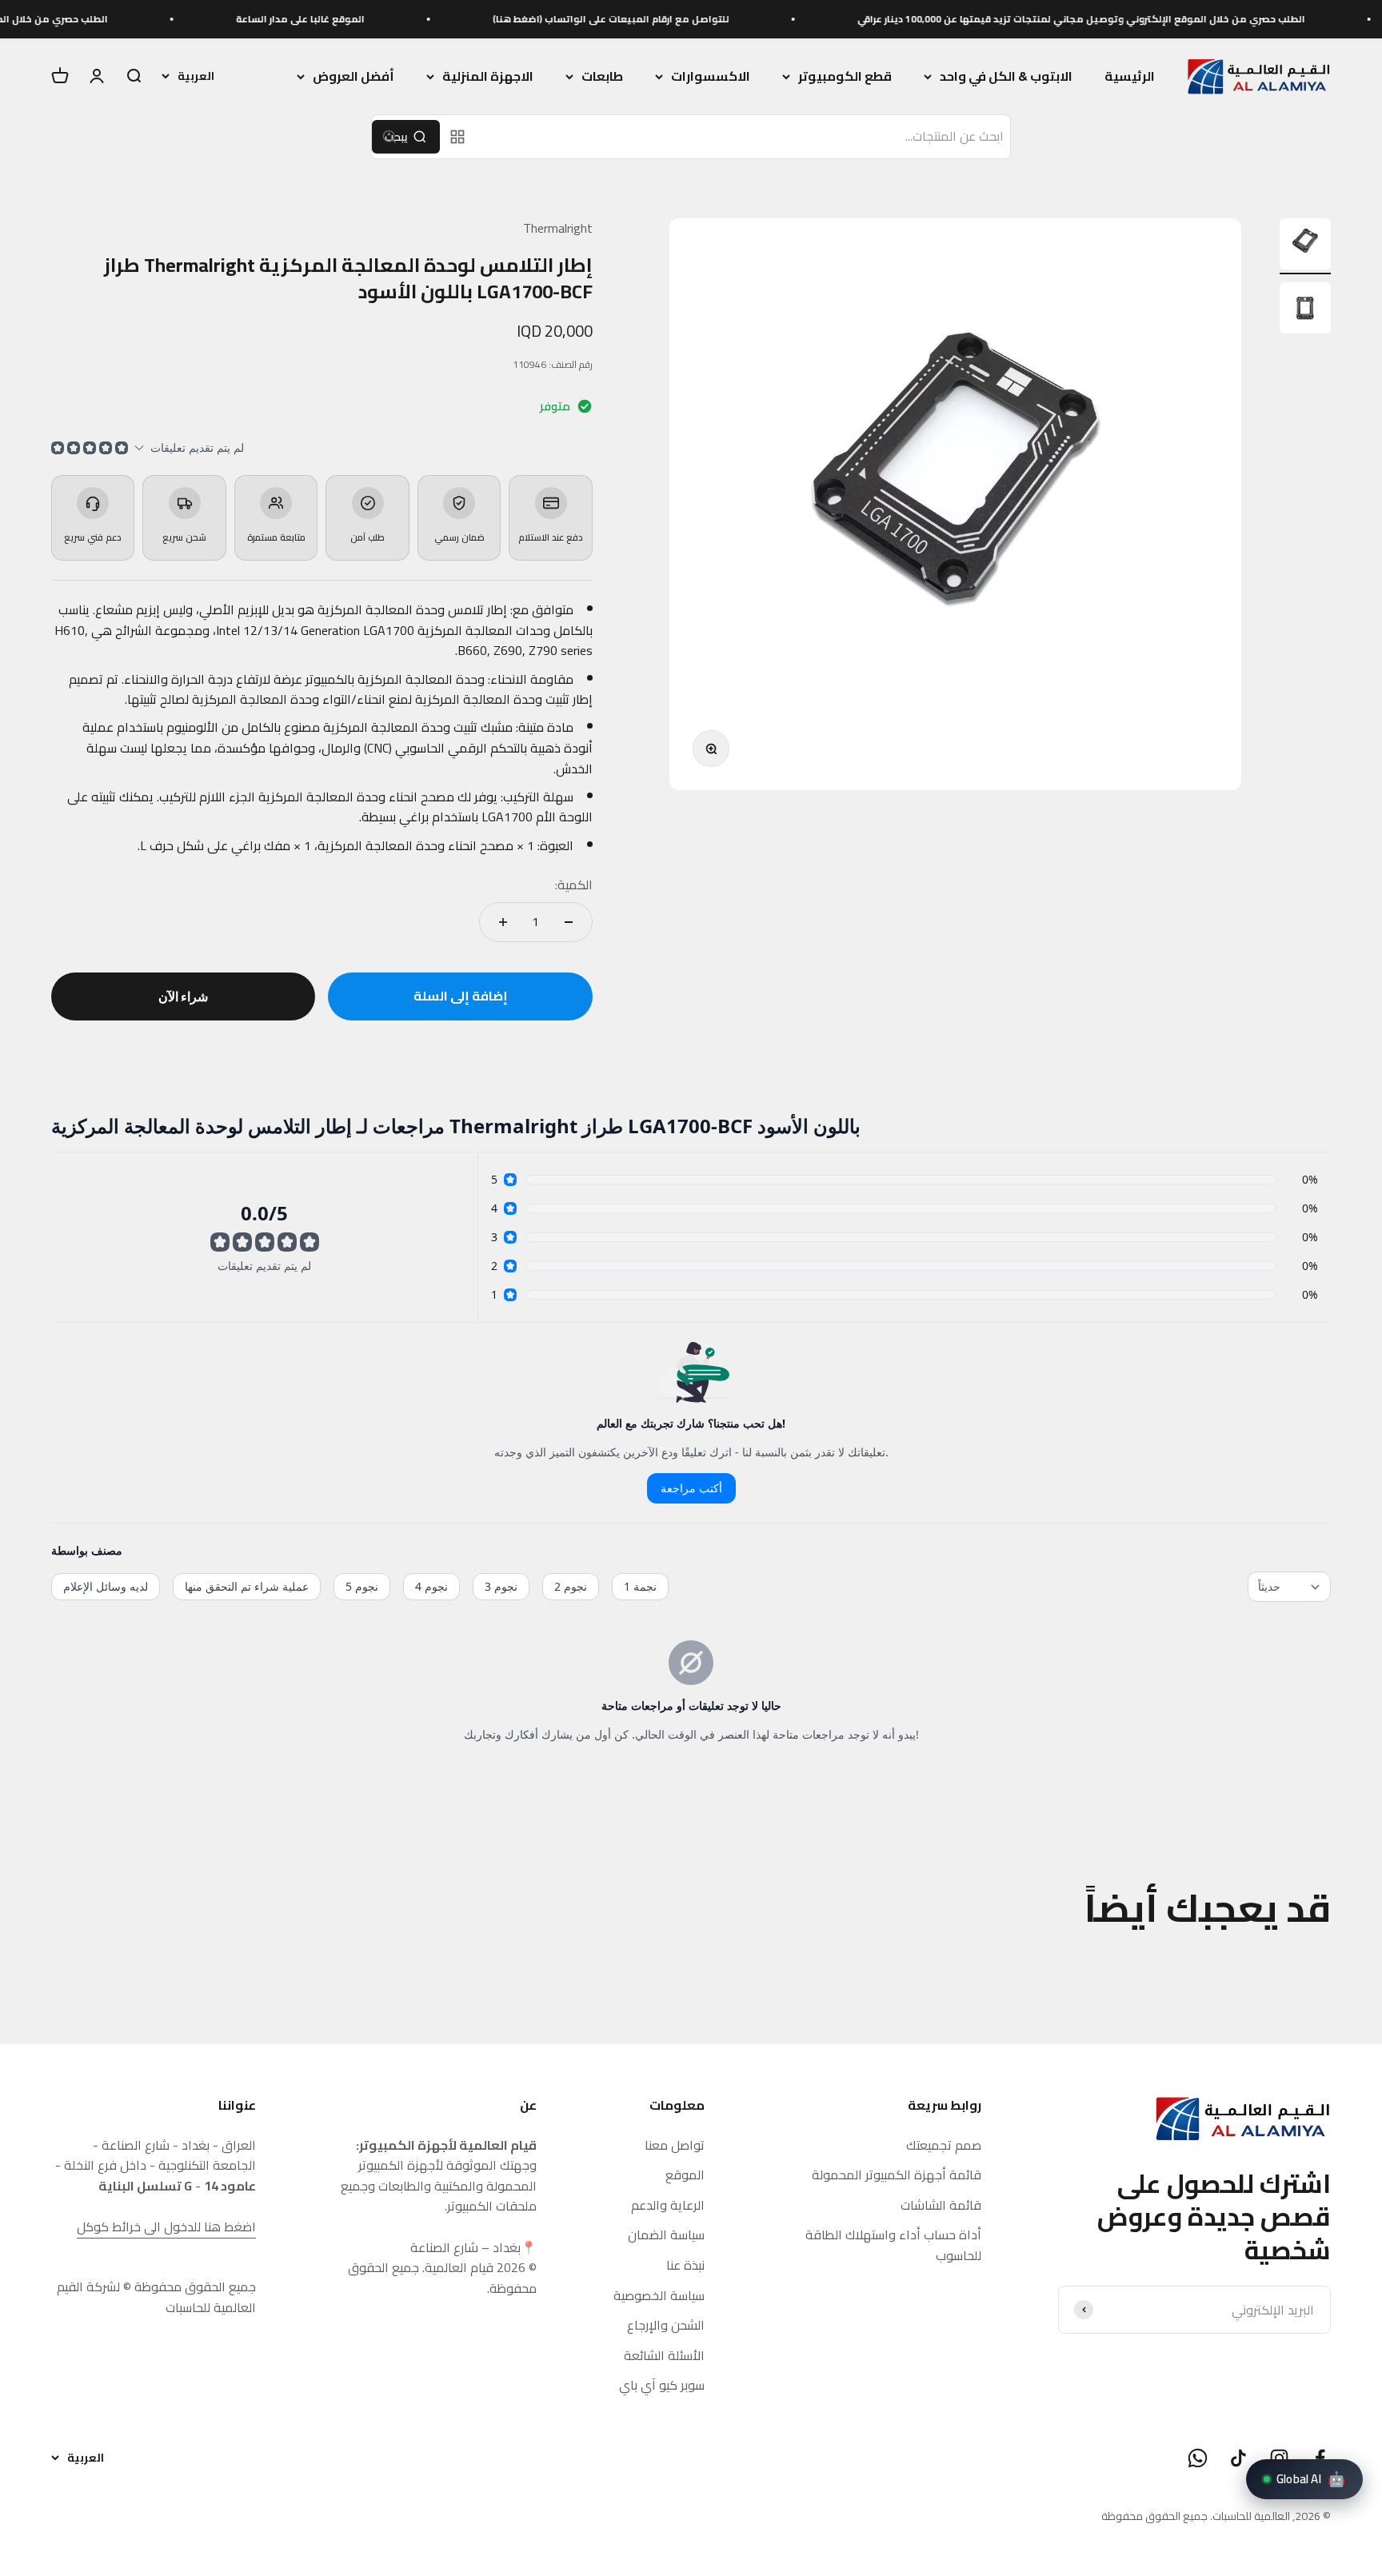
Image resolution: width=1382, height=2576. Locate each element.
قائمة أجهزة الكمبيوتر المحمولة (897, 2175)
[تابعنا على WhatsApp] (1198, 2458)
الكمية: (574, 885)
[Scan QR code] (457, 137)
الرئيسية (1130, 76)
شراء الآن (183, 996)
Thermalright (558, 228)
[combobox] (743, 137)
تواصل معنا (675, 2146)
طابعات (602, 77)
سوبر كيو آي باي (662, 2386)
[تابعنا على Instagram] (1279, 2458)
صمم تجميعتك (944, 2146)
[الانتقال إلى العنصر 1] (1305, 246)
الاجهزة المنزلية (488, 77)
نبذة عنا (685, 2266)
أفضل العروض (353, 77)
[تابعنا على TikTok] (1238, 2458)
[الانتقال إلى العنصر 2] (1305, 310)
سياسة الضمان (666, 2235)
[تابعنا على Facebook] (1320, 2458)
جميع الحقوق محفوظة (1154, 2516)
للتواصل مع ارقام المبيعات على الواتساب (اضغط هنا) (695, 19)
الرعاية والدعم (668, 2206)
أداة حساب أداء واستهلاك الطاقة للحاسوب (893, 2245)
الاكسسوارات (711, 77)
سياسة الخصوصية (659, 2296)
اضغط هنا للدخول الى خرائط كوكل (166, 2227)
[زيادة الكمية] (503, 922)
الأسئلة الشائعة (664, 2356)
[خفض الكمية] (569, 922)
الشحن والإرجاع (666, 2326)
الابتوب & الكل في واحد (1006, 77)
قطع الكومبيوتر (845, 77)
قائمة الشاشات (941, 2206)
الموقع (685, 2175)
